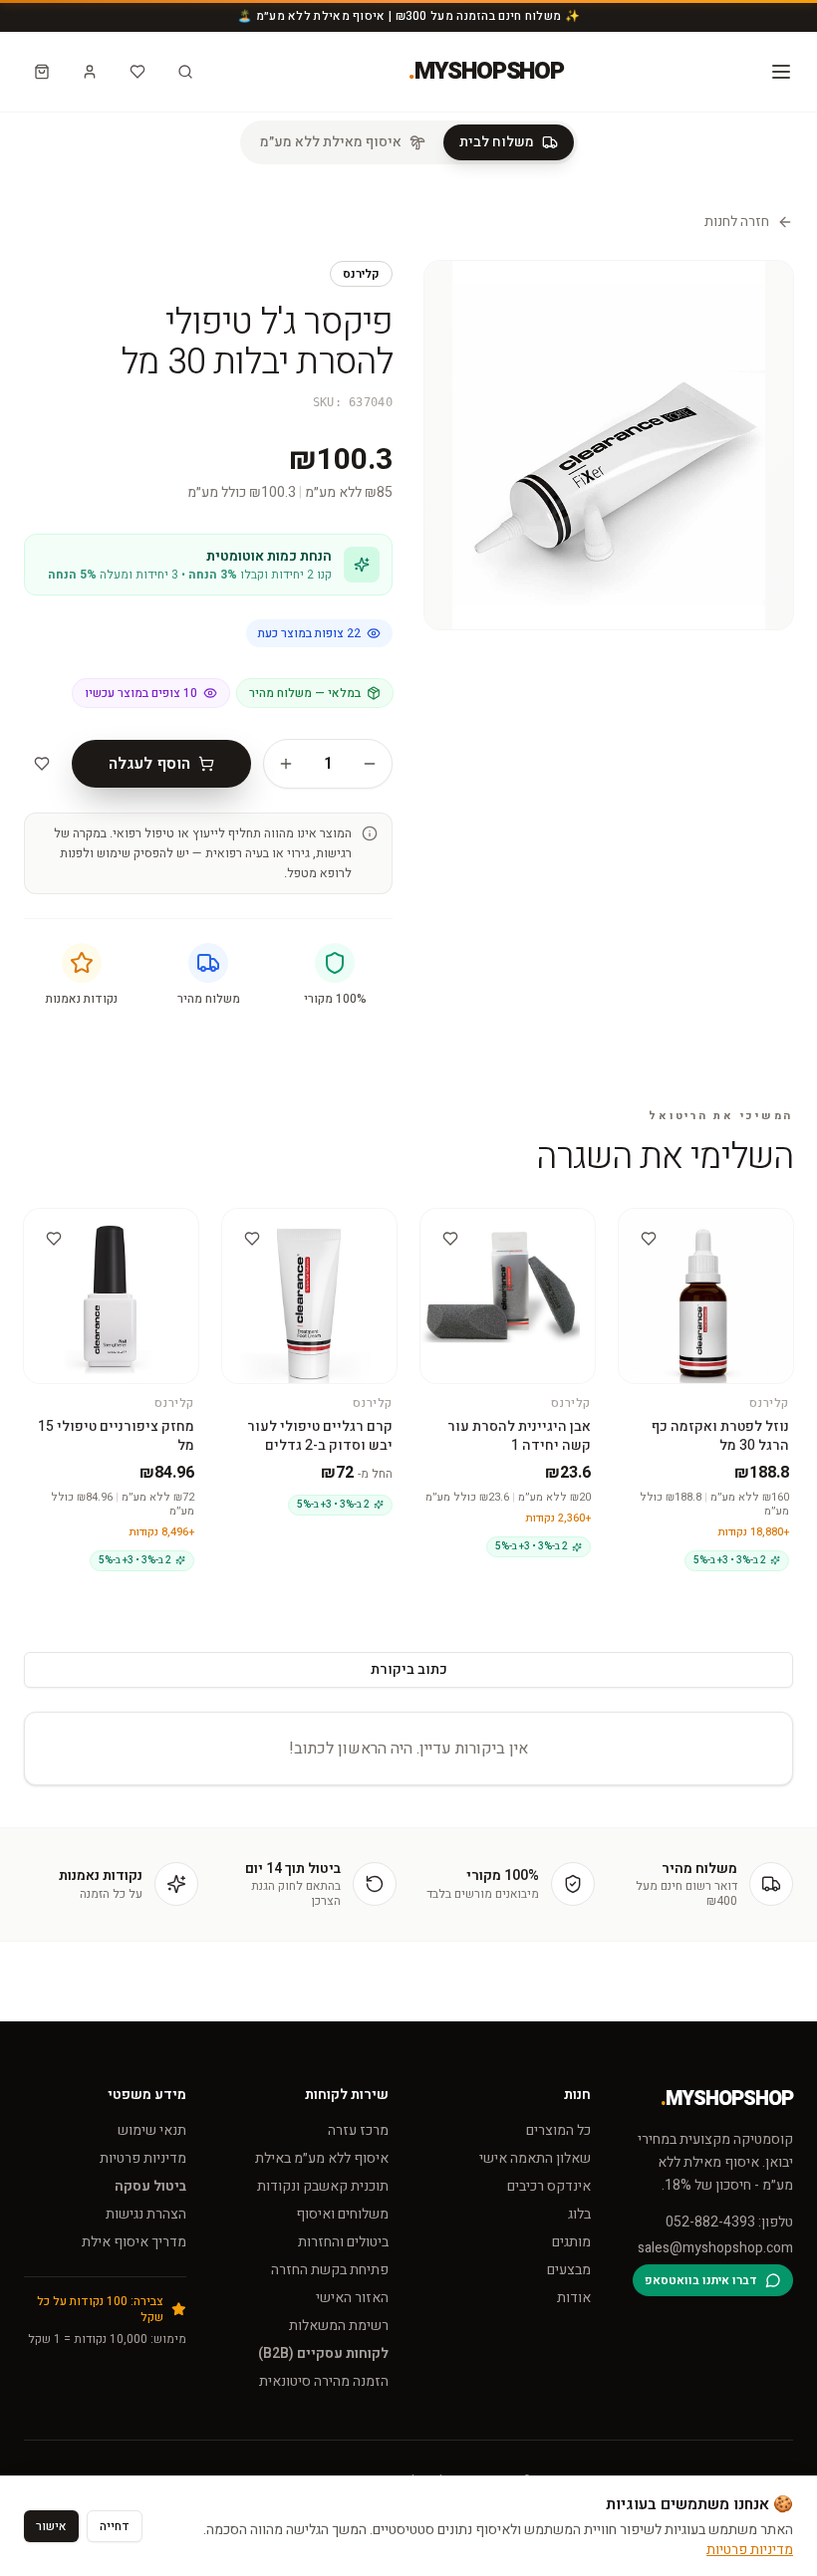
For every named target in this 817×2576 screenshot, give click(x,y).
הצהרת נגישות (146, 2214)
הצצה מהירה (698, 1235)
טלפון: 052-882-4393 (729, 2223)
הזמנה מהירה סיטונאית (324, 2381)
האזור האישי (352, 2298)
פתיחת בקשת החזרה (330, 2270)
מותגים (571, 2242)
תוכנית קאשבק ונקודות (323, 2186)
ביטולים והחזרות (343, 2242)
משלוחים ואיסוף (342, 2214)
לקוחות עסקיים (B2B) (323, 2353)
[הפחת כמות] (370, 764)
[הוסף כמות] (286, 764)
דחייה (115, 2526)
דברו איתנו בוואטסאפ (701, 2280)
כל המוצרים (558, 2130)
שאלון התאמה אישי (535, 2158)
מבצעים (569, 2270)
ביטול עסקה (150, 2186)
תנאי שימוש (152, 2130)
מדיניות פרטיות (143, 2158)
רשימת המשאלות (339, 2326)
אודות (574, 2298)
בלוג (579, 2214)
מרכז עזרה (358, 2130)
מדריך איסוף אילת (134, 2242)
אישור (51, 2526)
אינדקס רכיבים (549, 2186)
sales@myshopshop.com (715, 2248)
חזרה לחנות (737, 222)
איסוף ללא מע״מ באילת (322, 2158)
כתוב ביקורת (409, 1669)
